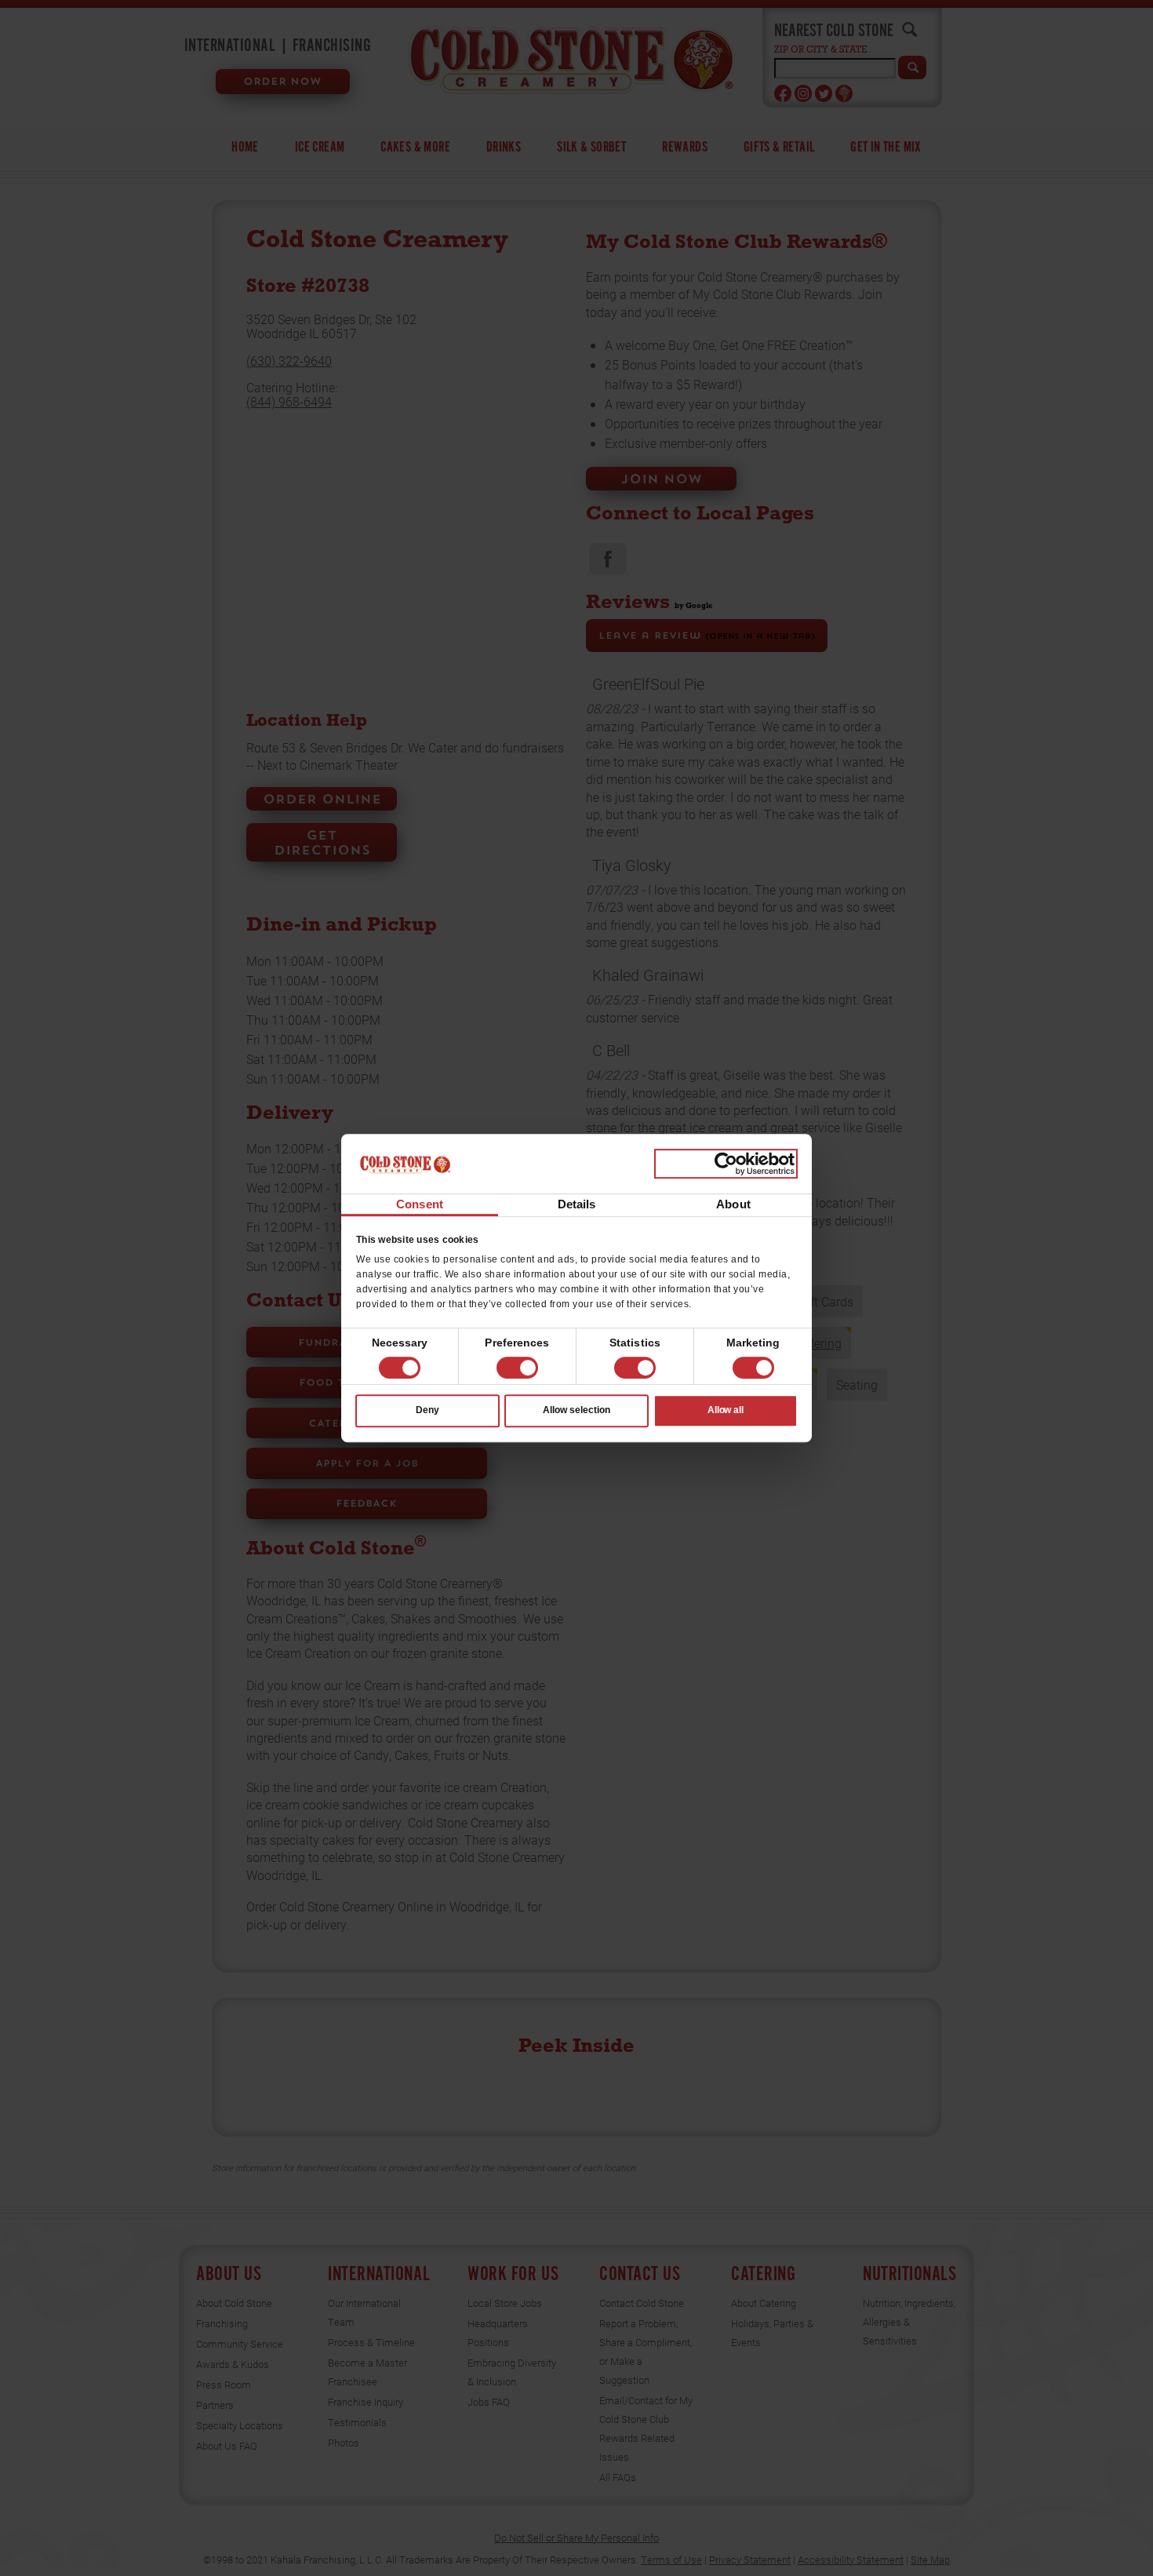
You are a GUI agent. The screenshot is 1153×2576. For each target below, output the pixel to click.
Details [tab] (577, 1205)
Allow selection (576, 1411)
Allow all (726, 1411)
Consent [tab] (420, 1205)
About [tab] (733, 1205)
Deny (427, 1411)
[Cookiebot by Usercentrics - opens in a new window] (726, 1164)
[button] (517, 1368)
